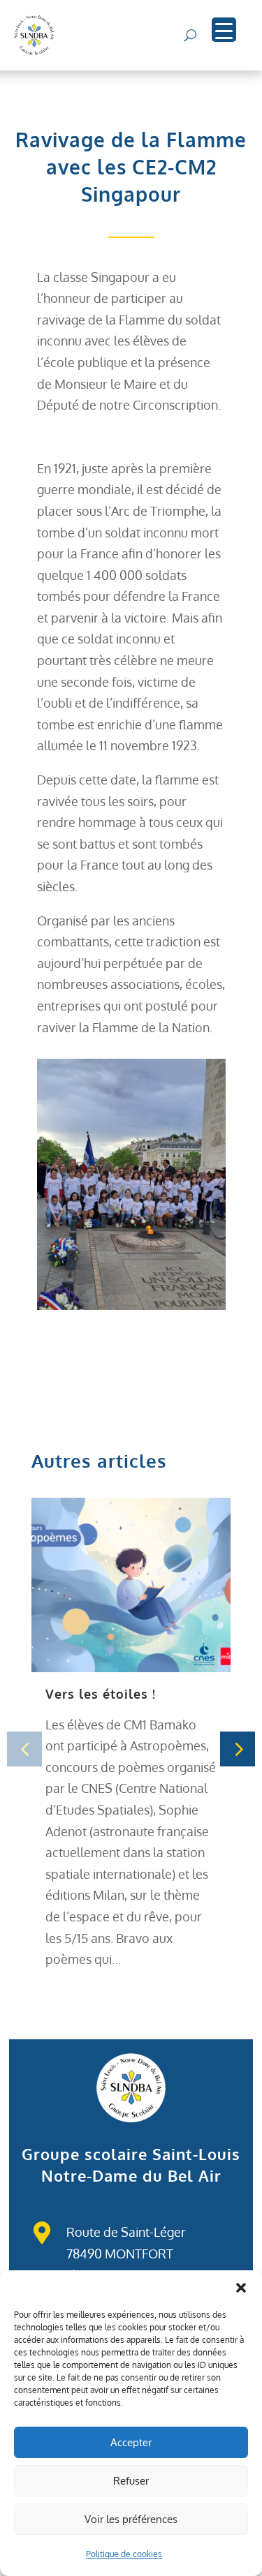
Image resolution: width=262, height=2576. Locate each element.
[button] (241, 2288)
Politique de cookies (124, 2554)
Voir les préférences (131, 2519)
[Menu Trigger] (224, 30)
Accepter (131, 2442)
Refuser (131, 2481)
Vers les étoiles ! (101, 1694)
